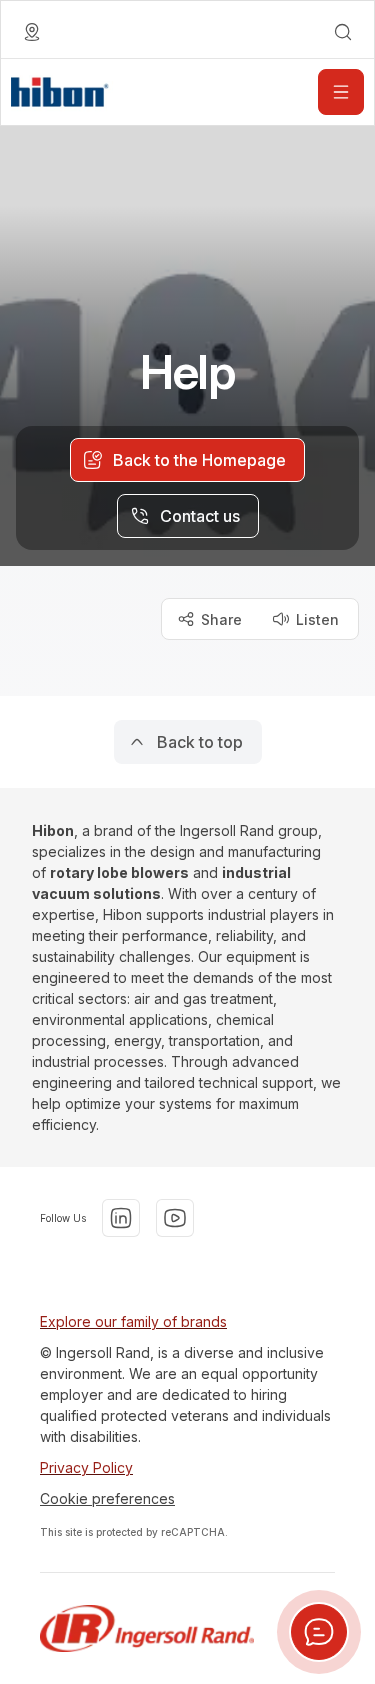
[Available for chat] (319, 1632)
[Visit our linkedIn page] (121, 1218)
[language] (32, 32)
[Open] (341, 92)
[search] (343, 32)
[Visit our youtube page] (175, 1218)
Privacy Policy (86, 1467)
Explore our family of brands (133, 1321)
